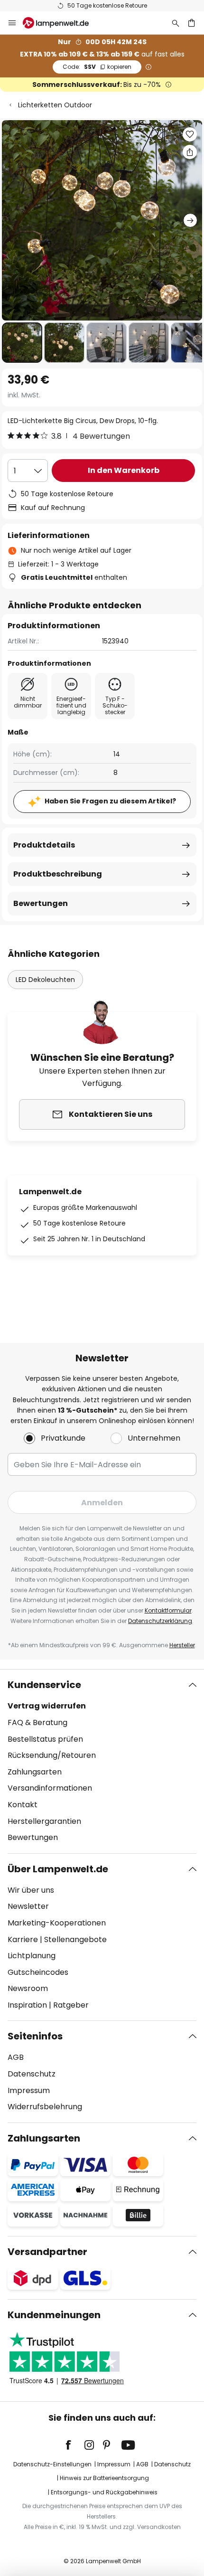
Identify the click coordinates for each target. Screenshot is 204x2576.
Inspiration (27, 2005)
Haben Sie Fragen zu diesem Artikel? (110, 801)
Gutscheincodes (38, 1972)
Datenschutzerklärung (160, 1621)
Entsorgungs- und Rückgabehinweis (104, 2492)
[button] (22, 343)
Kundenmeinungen (54, 2315)
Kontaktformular (168, 1610)
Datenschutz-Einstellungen (52, 2464)
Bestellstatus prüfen (45, 1739)
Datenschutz (32, 2074)
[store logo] (61, 23)
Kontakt (23, 1805)
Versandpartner (47, 2252)
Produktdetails (44, 845)
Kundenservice (44, 1685)
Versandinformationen (50, 1788)
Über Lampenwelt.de (58, 1869)
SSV (97, 67)
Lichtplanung (32, 1956)
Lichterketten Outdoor (55, 105)
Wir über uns (31, 1890)
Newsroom (28, 1988)
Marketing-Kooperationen (57, 1923)
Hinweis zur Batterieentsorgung (104, 2478)
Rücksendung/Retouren (52, 1755)
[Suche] (176, 23)
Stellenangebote (75, 1939)
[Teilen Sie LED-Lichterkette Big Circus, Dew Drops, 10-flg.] (190, 152)
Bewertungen (41, 903)
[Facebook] (74, 2445)
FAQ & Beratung (37, 1722)
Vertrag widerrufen (47, 1706)
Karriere (23, 1939)
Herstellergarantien (44, 1821)
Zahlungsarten (35, 1772)
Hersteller (182, 1645)
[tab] (102, 1761)
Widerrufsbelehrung (45, 2107)
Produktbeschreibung (58, 874)
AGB (16, 2057)
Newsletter (28, 1906)
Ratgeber (71, 2005)
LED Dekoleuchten (45, 980)
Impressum (29, 2090)
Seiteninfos (35, 2036)
